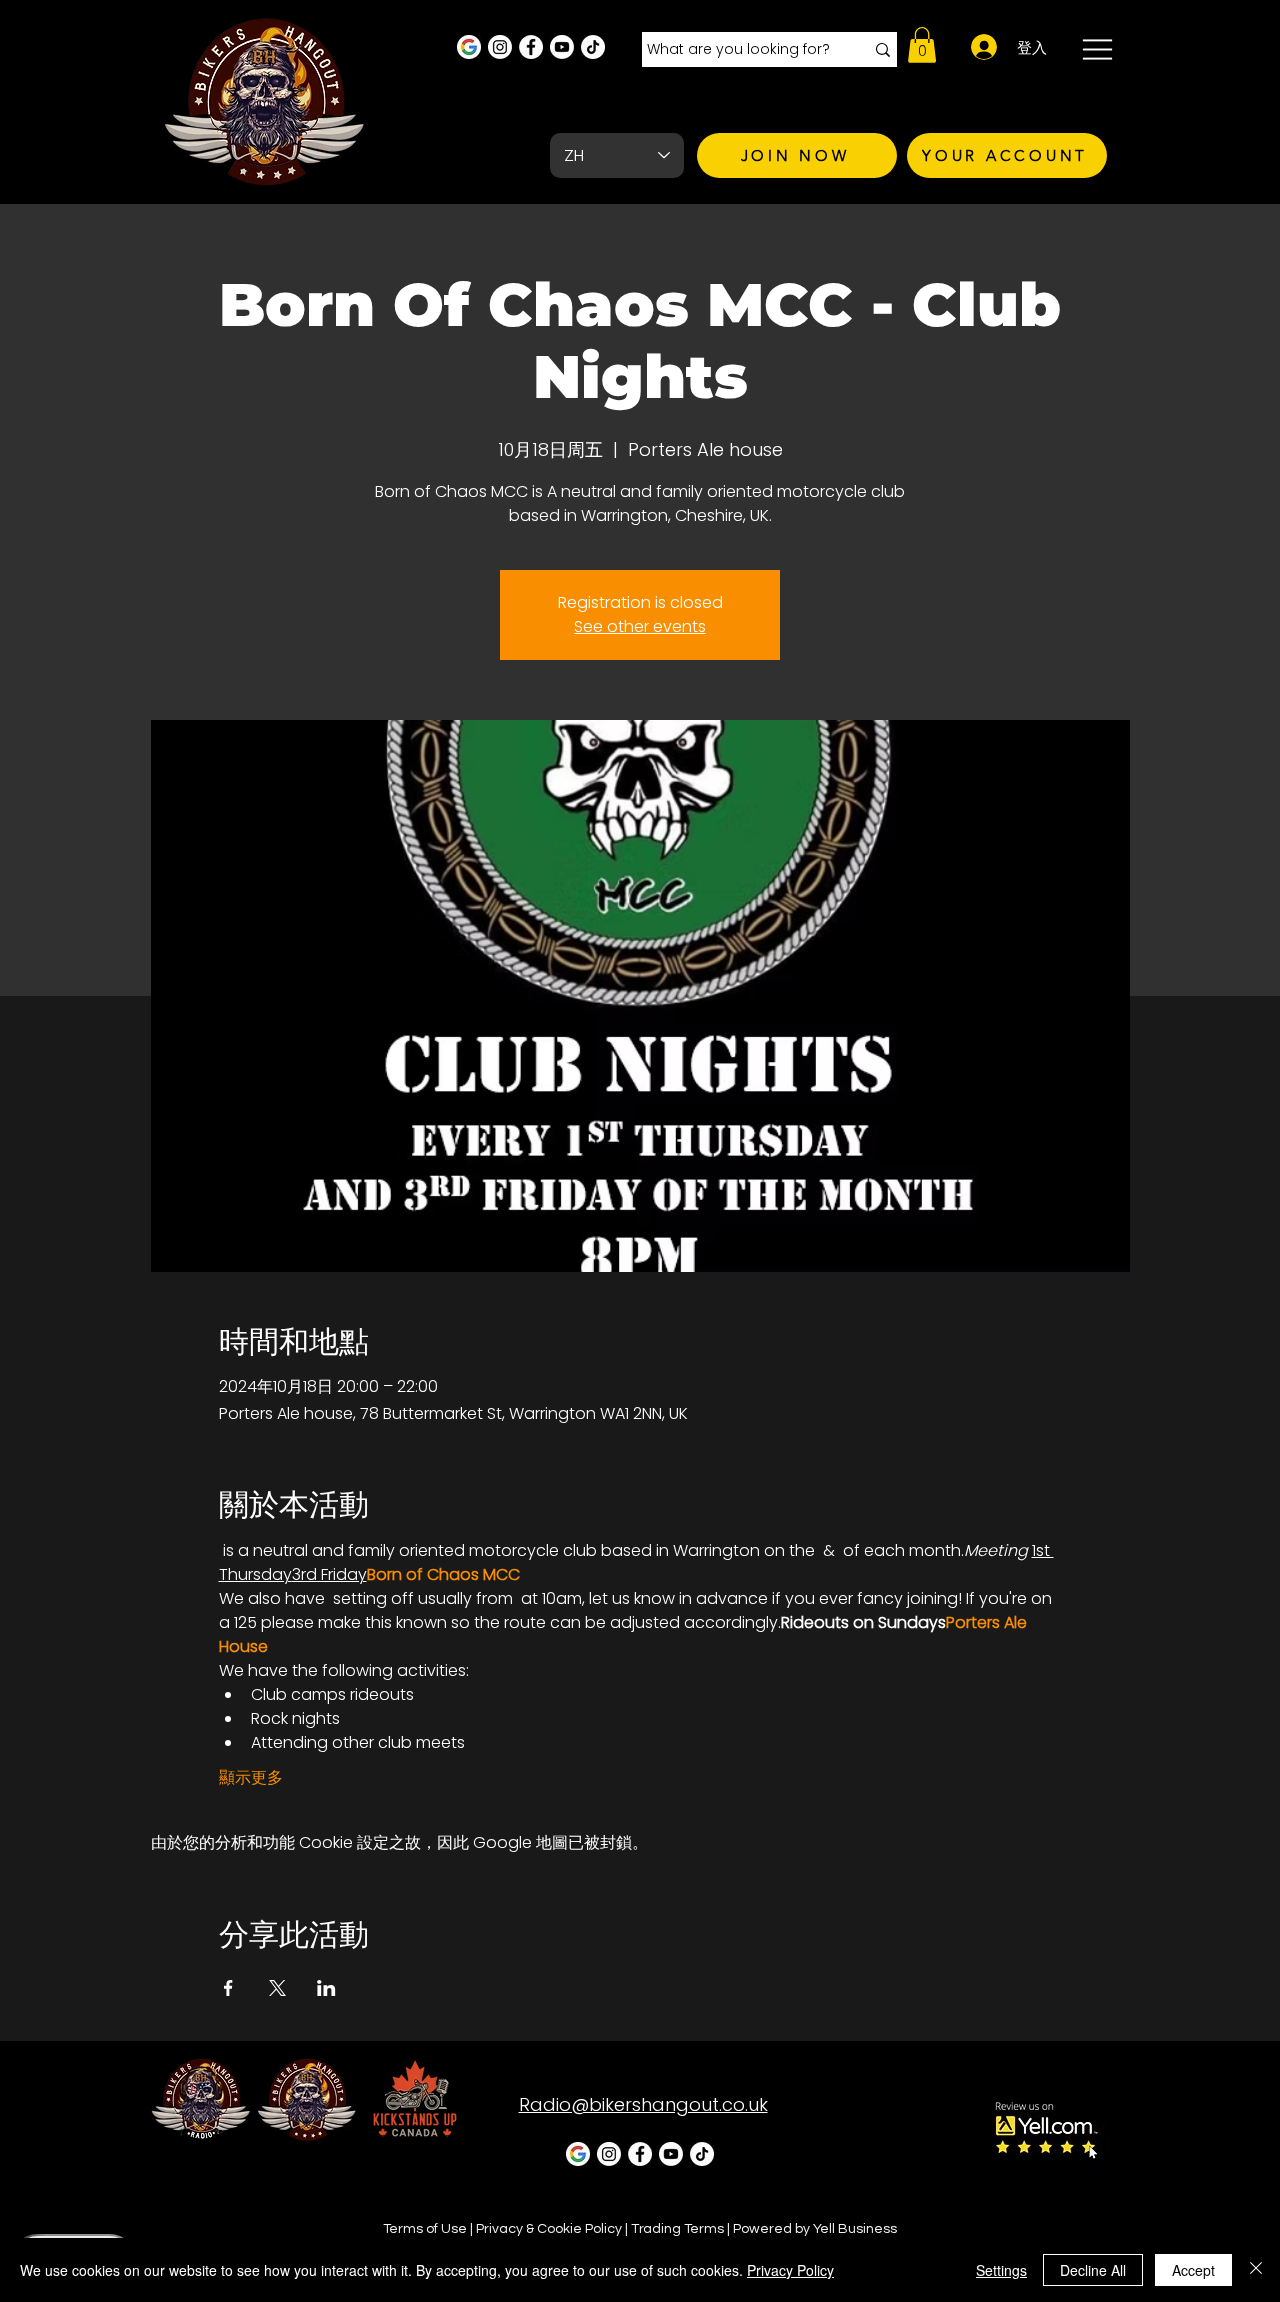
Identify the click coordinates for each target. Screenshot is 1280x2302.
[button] (922, 45)
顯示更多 (251, 1778)
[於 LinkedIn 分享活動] (326, 1988)
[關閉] (1256, 2270)
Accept (1193, 2270)
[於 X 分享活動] (277, 1988)
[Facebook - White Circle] (531, 47)
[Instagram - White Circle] (500, 47)
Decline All (1093, 2270)
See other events (640, 626)
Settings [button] (1001, 2270)
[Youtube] (562, 47)
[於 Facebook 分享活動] (228, 1988)
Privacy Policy (790, 2270)
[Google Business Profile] (469, 47)
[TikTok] (593, 47)
